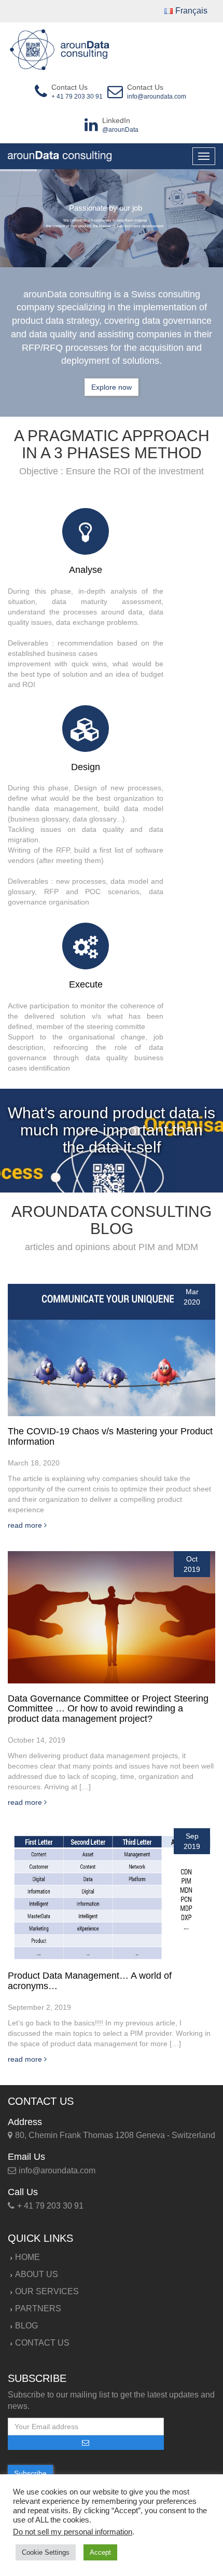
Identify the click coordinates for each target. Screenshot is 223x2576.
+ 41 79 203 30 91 (77, 97)
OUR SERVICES (47, 2291)
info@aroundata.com (157, 97)
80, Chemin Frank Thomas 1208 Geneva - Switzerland (115, 2135)
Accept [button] (100, 2552)
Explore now (112, 387)
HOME (27, 2257)
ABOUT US (37, 2274)
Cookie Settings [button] (46, 2552)
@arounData (120, 130)
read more (26, 1525)
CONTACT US (42, 2343)
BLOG (26, 2326)
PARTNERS (38, 2308)
